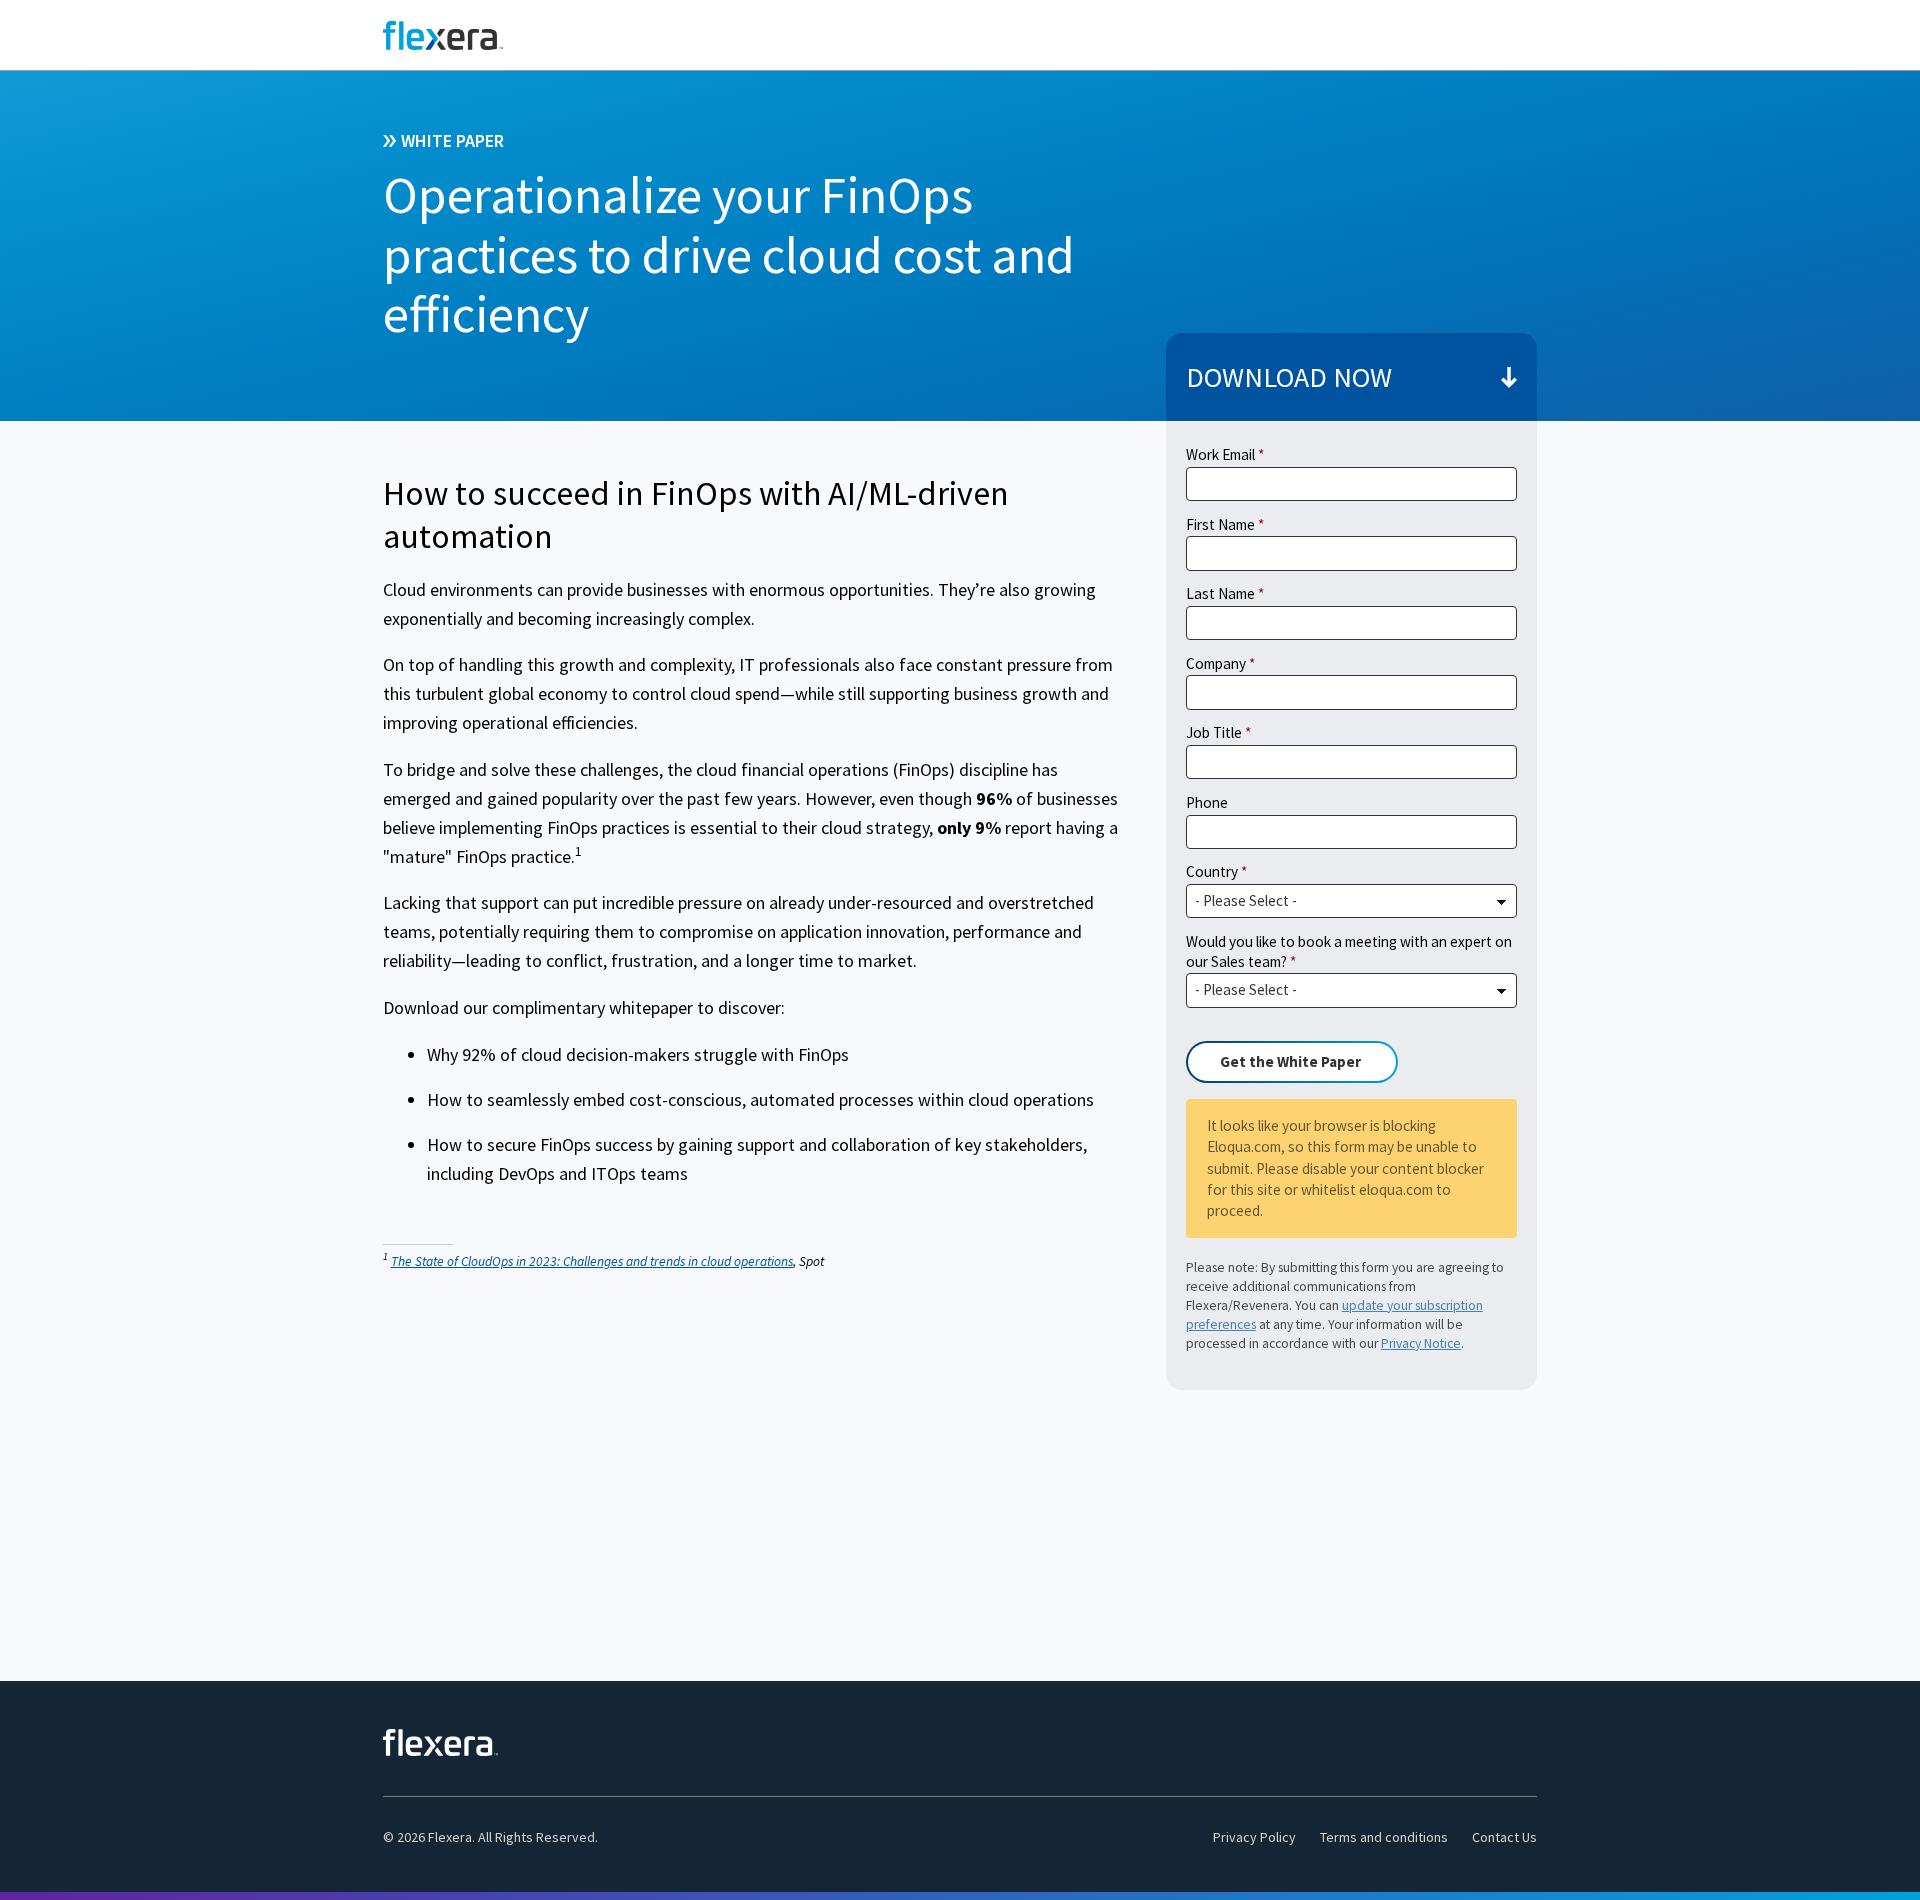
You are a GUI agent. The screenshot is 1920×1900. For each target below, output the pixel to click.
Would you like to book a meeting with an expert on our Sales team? (1349, 951)
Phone (1207, 802)
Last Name (1220, 593)
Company (1216, 663)
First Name (1220, 524)
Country (1212, 871)
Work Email (1220, 454)
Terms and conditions (1384, 1837)
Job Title (1214, 732)
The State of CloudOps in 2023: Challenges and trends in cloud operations (592, 1261)
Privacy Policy (1254, 1837)
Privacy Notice (1421, 1343)
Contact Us (1504, 1837)
